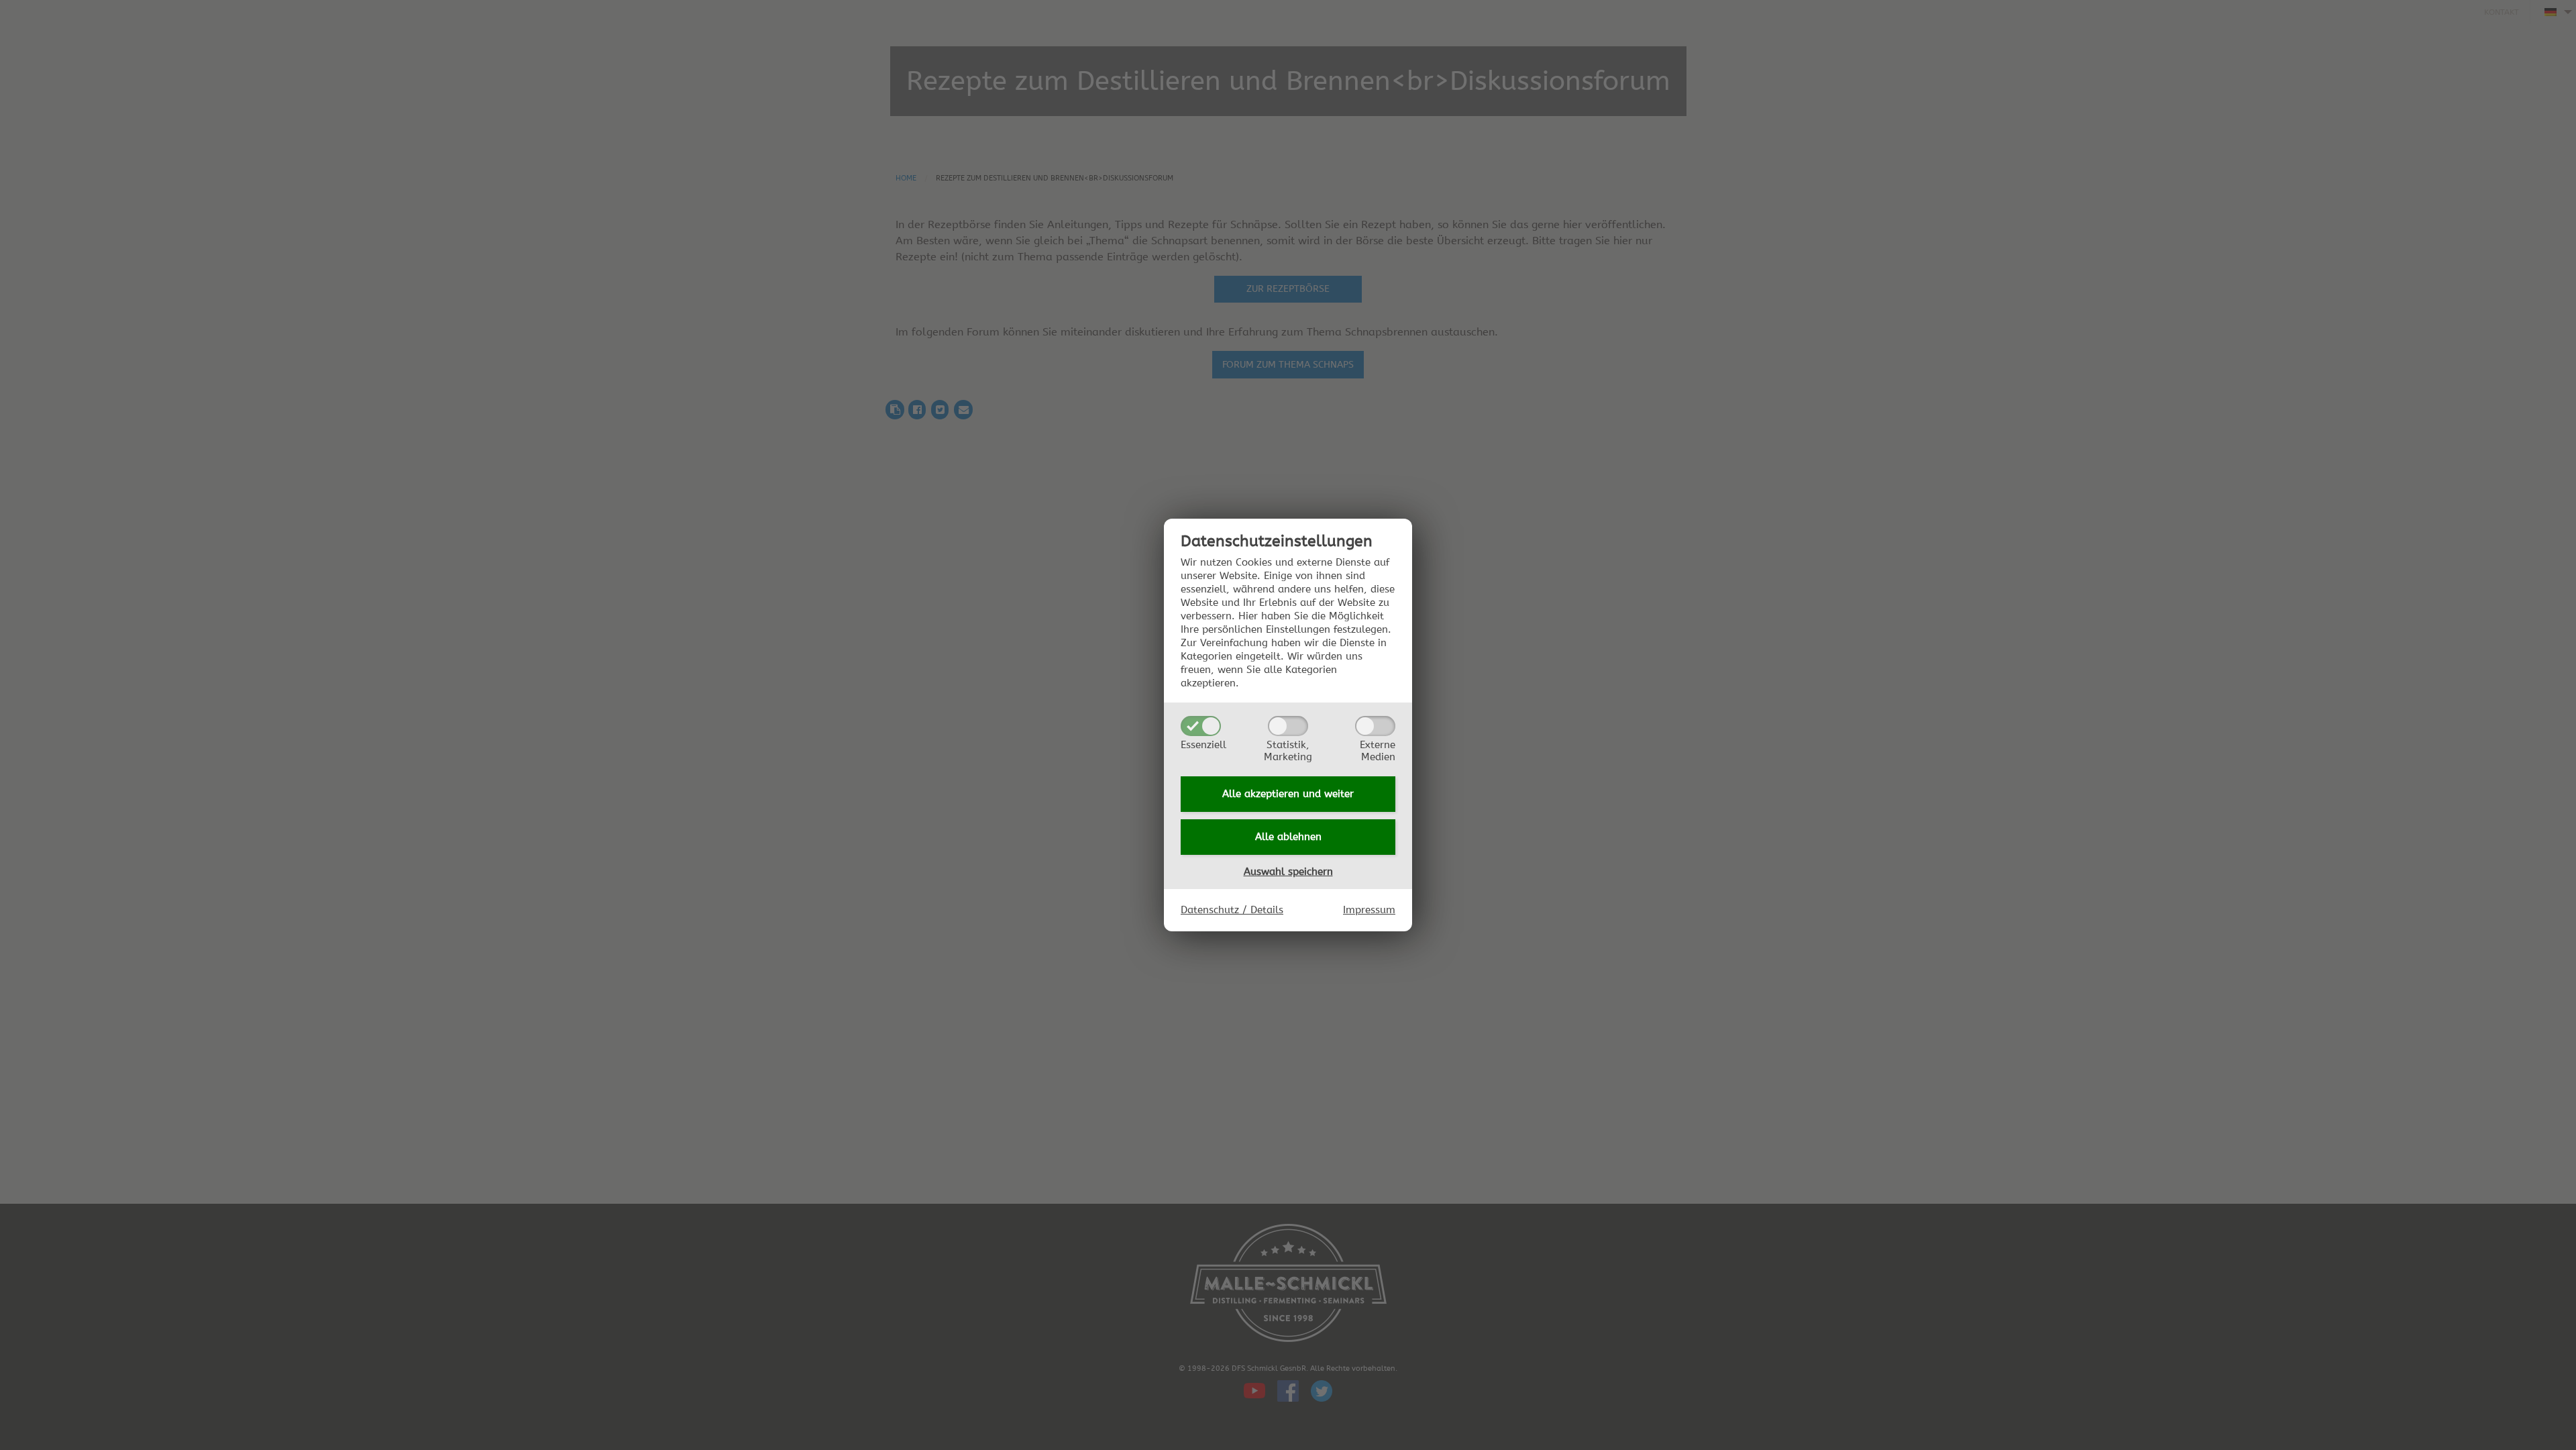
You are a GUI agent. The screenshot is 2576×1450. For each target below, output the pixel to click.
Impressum (1369, 910)
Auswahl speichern (1288, 872)
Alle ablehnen (1288, 837)
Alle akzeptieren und (1288, 794)
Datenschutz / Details (1232, 910)
